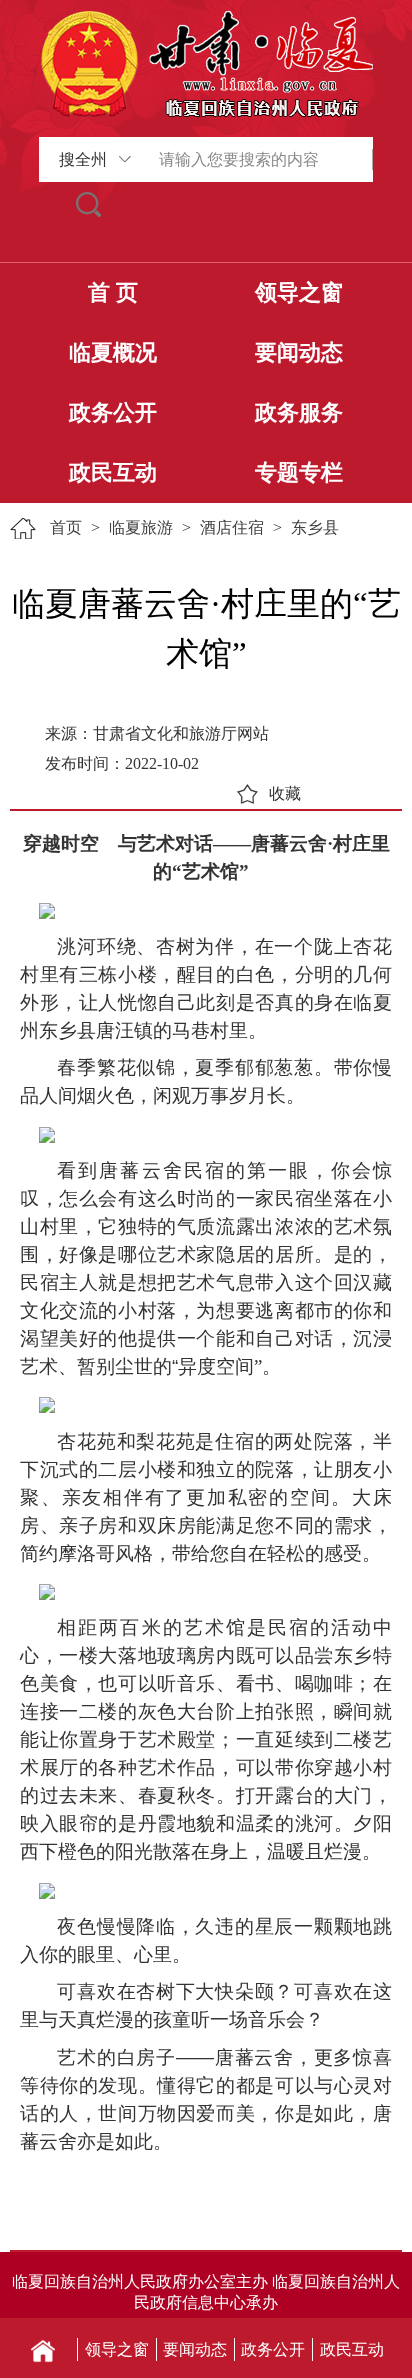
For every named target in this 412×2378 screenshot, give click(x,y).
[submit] (89, 204)
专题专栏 (299, 472)
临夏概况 (113, 352)
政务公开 (113, 412)
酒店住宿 (232, 527)
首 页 (113, 292)
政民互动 (113, 472)
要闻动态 (299, 352)
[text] (256, 159)
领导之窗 (299, 292)
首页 (66, 527)
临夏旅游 (141, 527)
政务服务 (299, 412)
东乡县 (315, 527)
